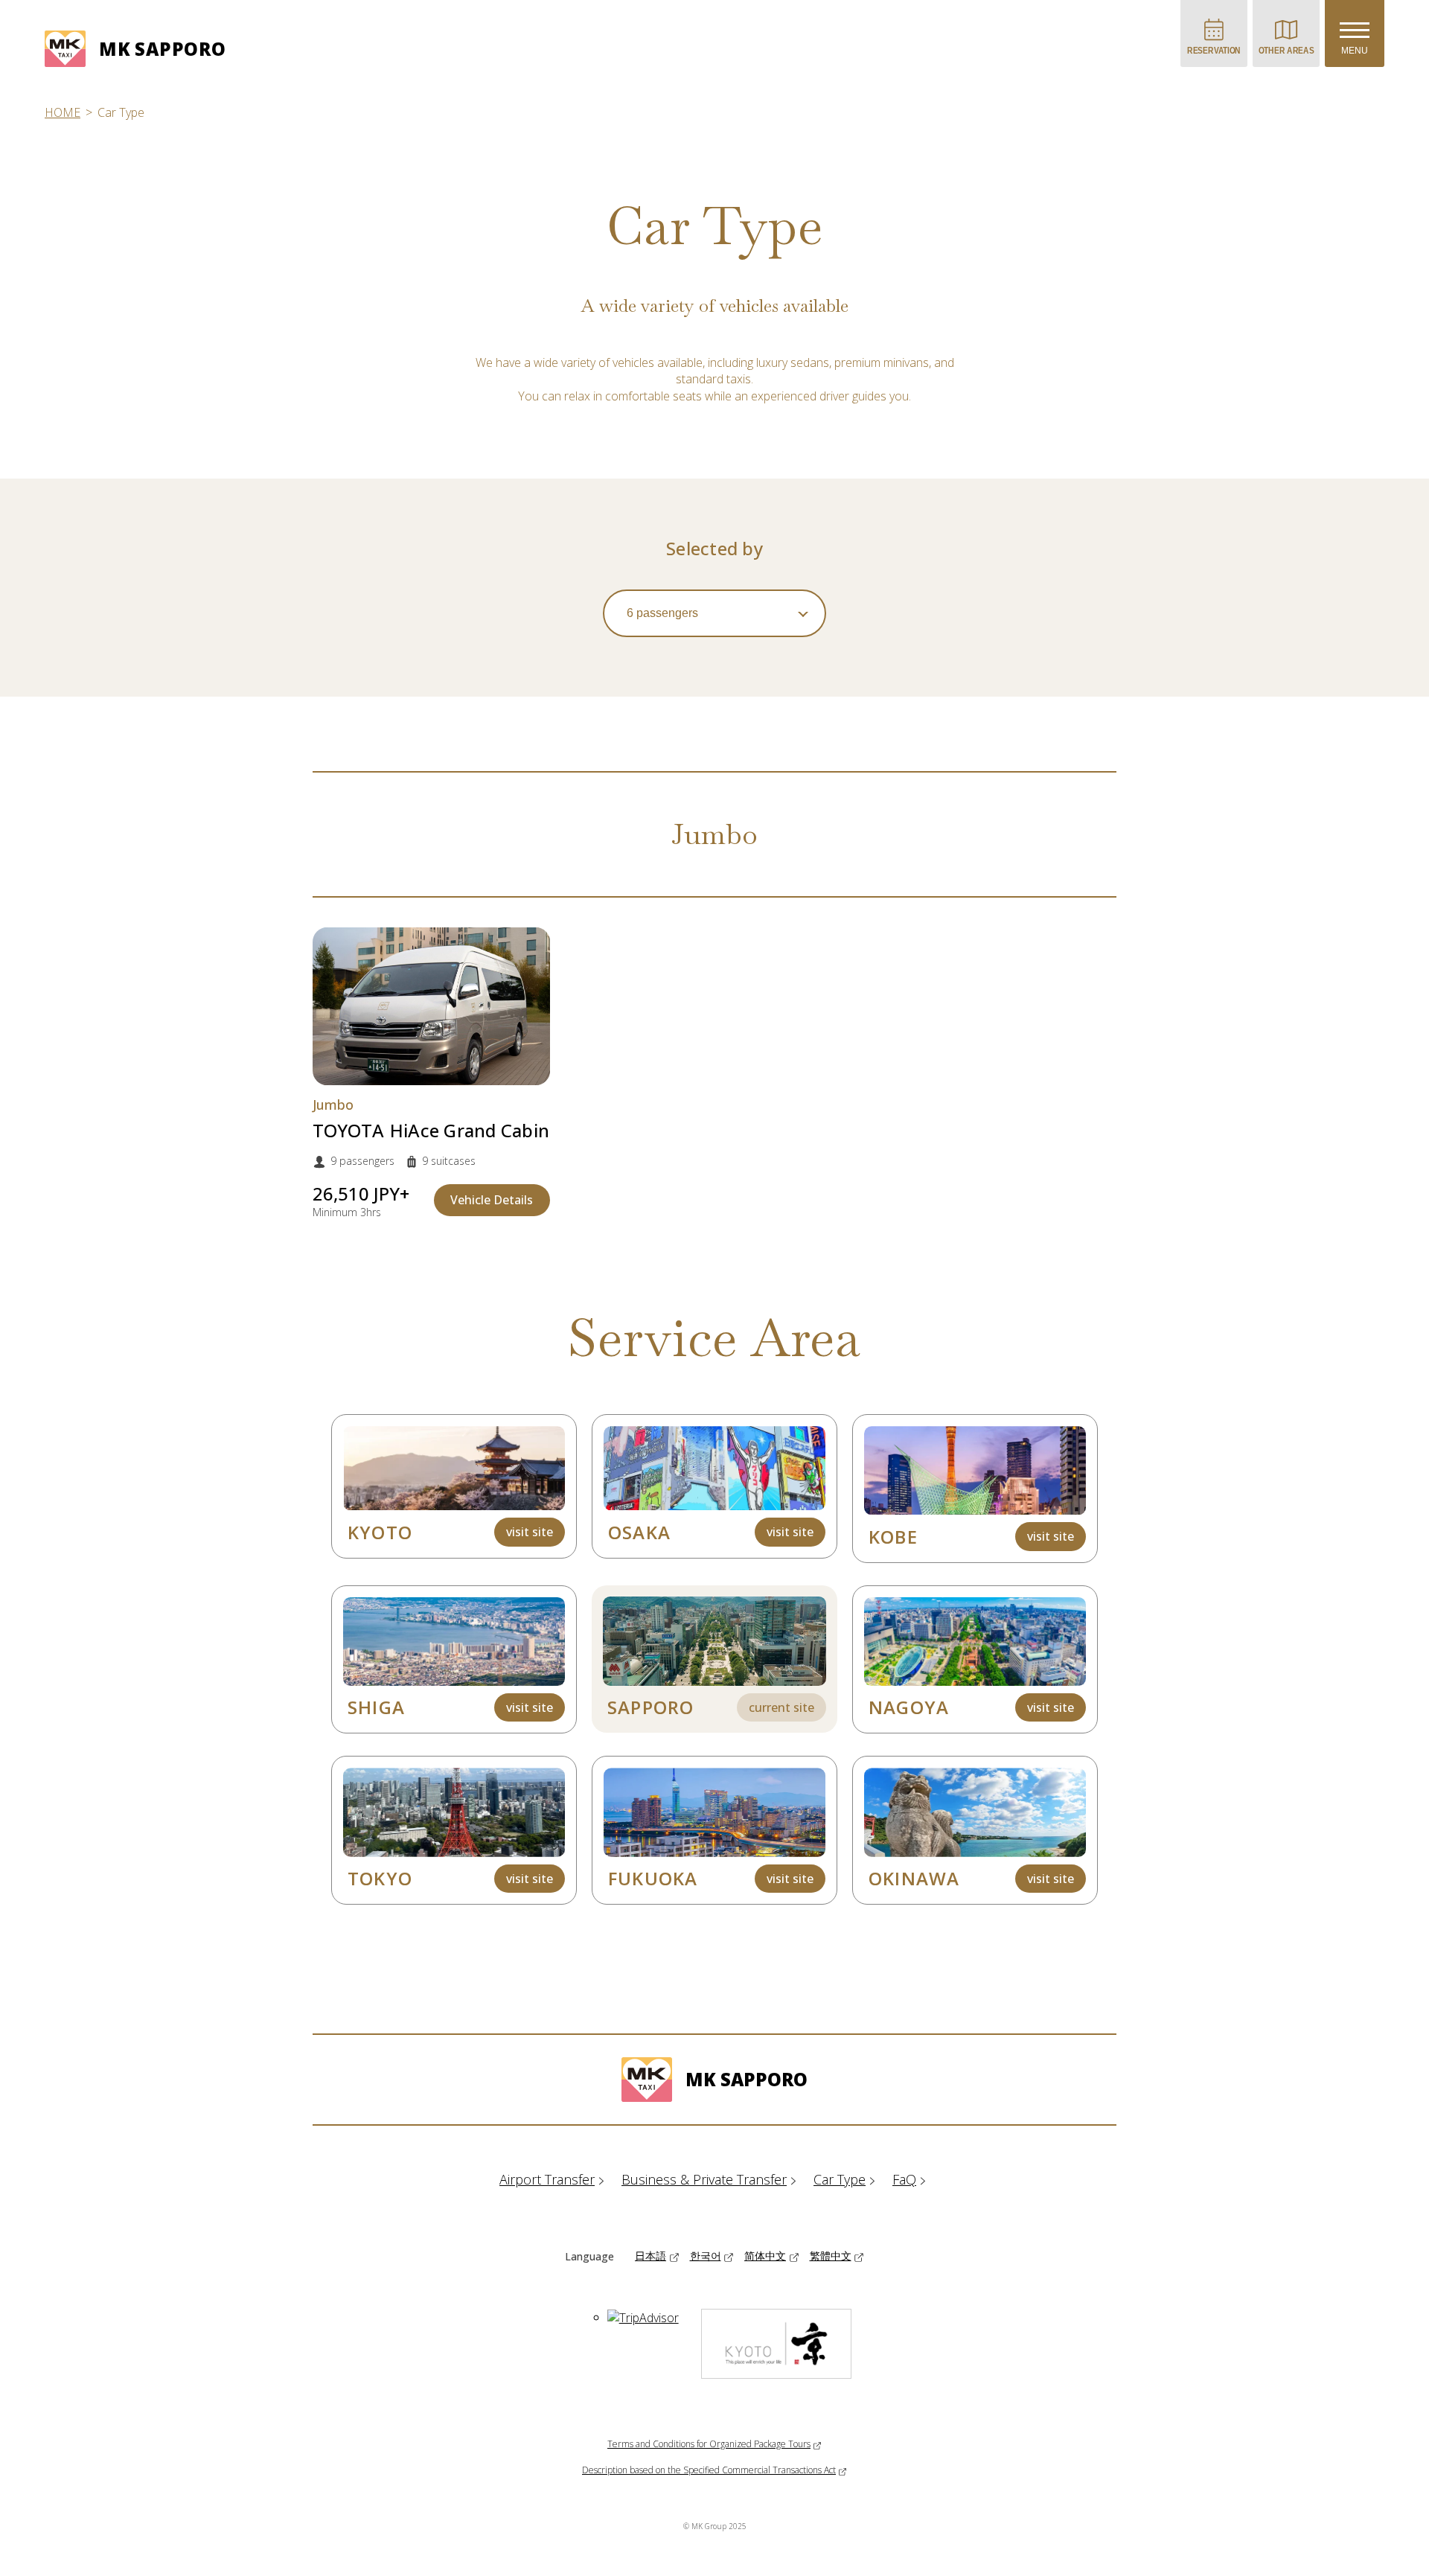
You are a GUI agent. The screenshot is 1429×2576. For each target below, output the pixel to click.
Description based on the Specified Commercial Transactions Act (709, 2470)
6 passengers (662, 613)
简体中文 (765, 2256)
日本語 (650, 2256)
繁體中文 (831, 2256)
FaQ (904, 2179)
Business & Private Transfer (704, 2179)
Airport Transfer (547, 2179)
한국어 (706, 2256)
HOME (63, 112)
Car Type (840, 2179)
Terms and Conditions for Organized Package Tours (709, 2444)
